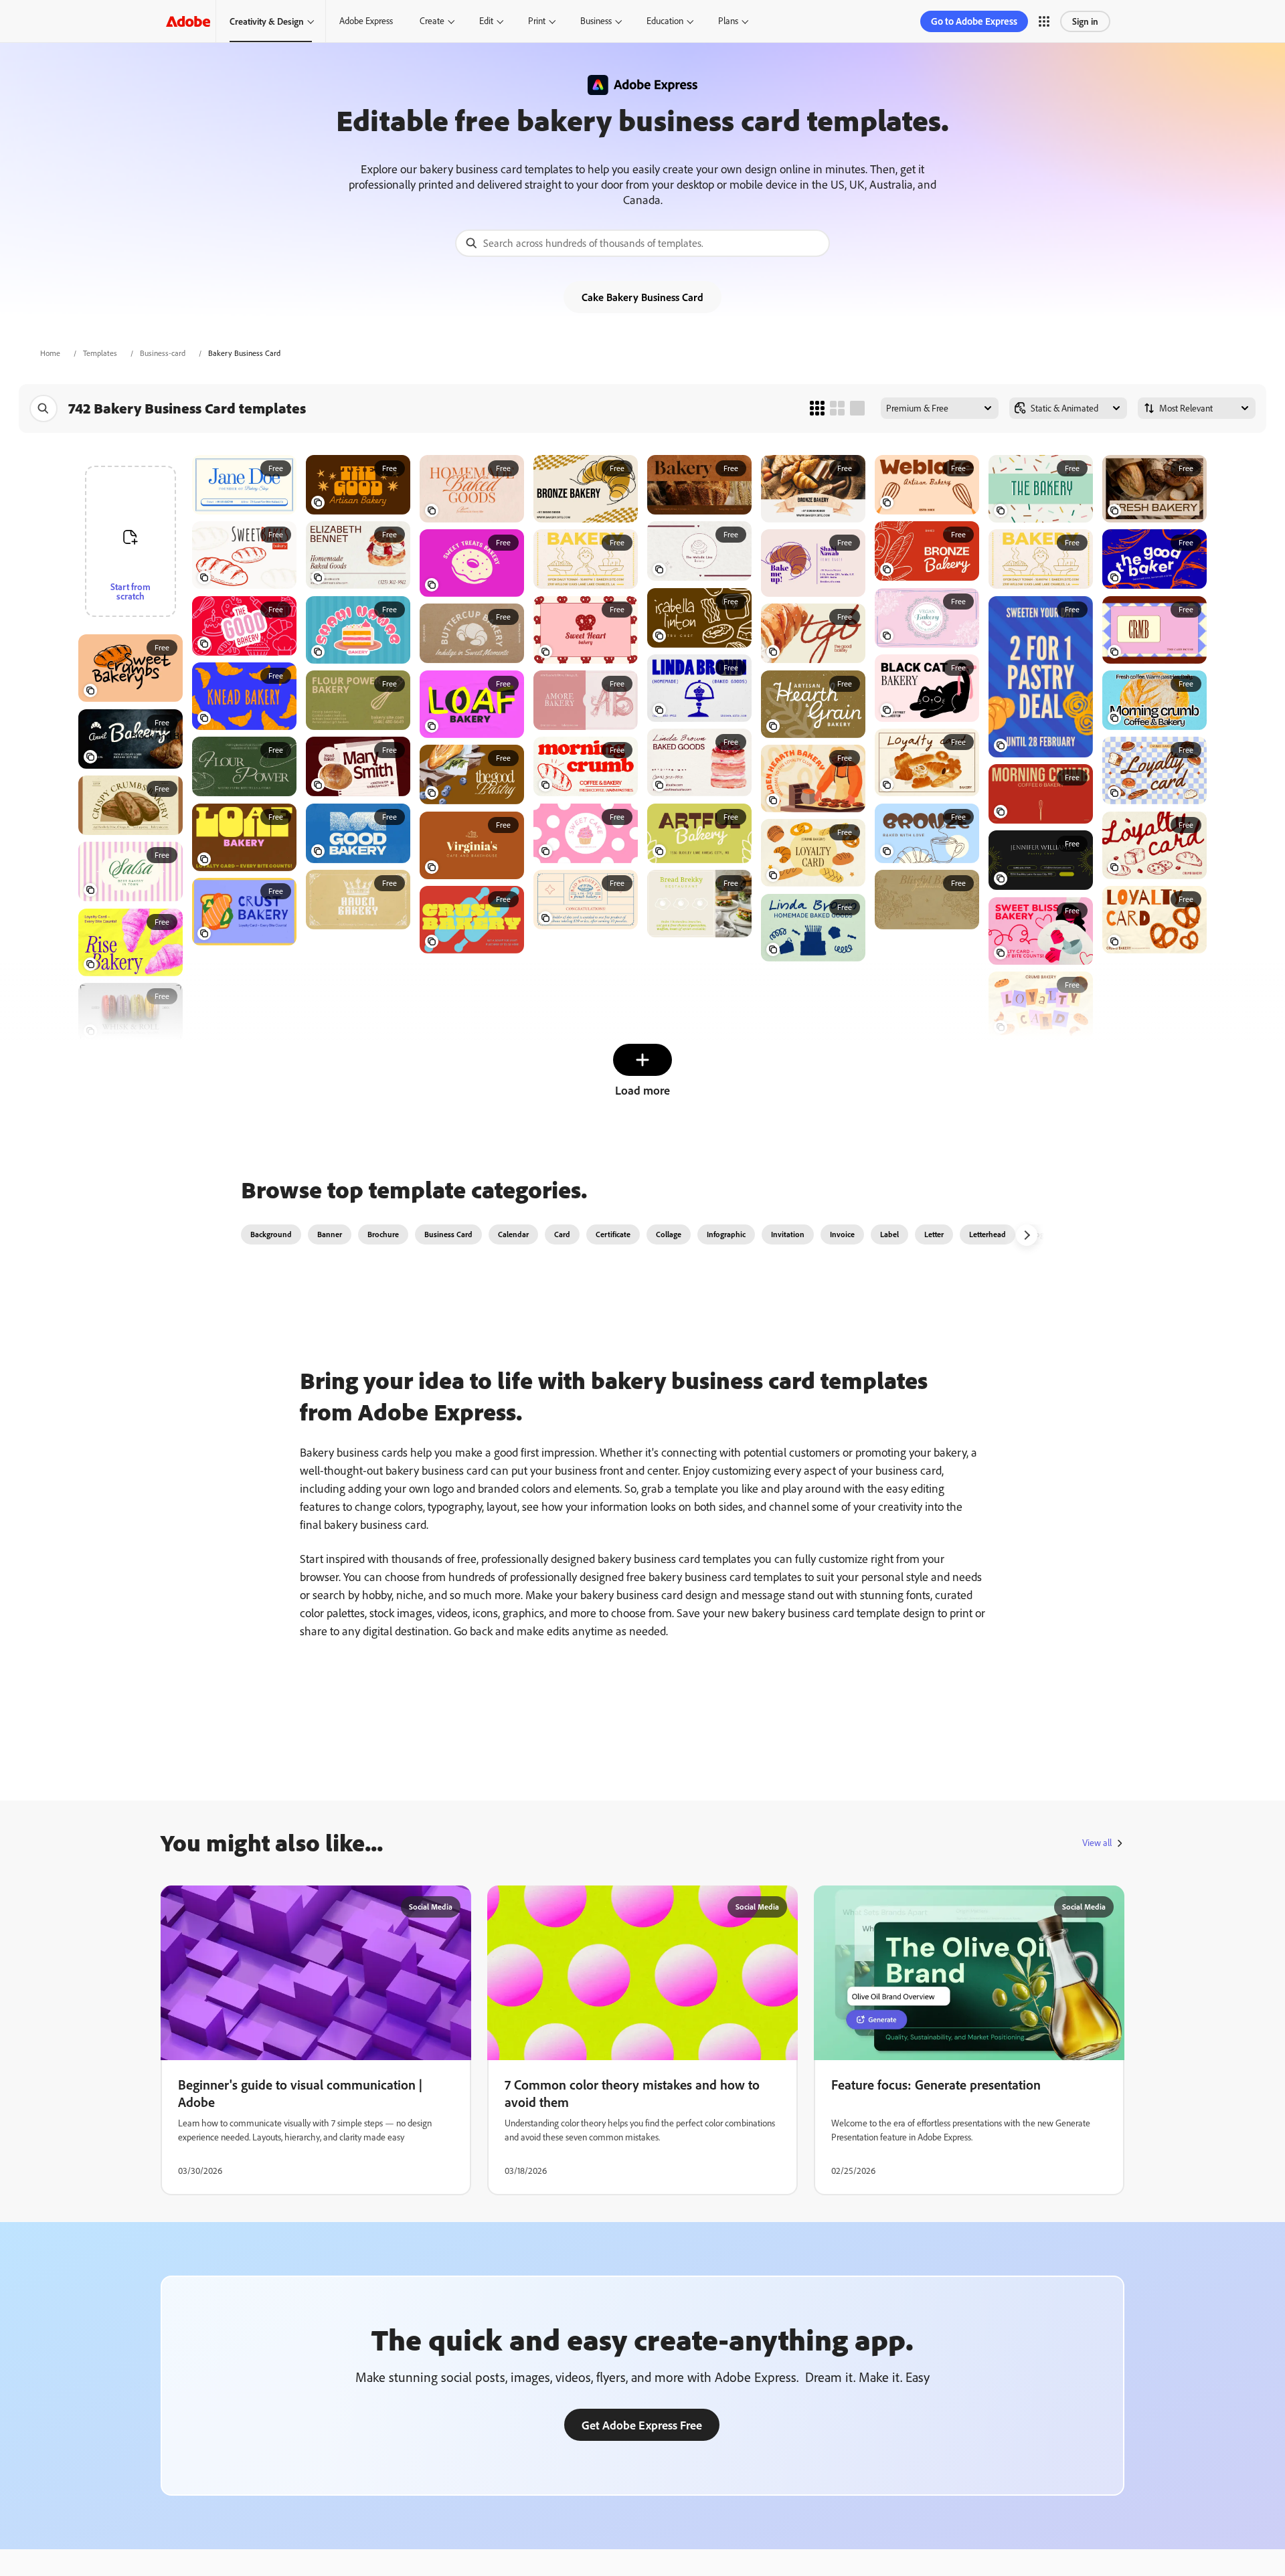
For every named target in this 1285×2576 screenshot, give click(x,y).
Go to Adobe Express (974, 21)
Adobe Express (366, 21)
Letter (934, 1234)
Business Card (448, 1234)
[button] (1044, 21)
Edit (486, 21)
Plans (728, 21)
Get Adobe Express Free (642, 2425)
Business (596, 21)
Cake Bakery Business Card (642, 297)
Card (562, 1234)
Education (665, 21)
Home (50, 353)
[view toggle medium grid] (837, 408)
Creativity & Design (267, 21)
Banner (330, 1234)
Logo (1040, 1234)
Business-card (163, 353)
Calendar (513, 1234)
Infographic (726, 1234)
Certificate (613, 1234)
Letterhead (988, 1234)
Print (537, 21)
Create (432, 21)
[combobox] (642, 243)
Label (889, 1234)
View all (1097, 1843)
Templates (100, 353)
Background (271, 1234)
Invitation (788, 1234)
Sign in (1085, 21)
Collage (669, 1234)
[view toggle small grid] (817, 408)
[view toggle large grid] (857, 408)
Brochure (383, 1234)
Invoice (842, 1234)
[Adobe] (188, 21)
